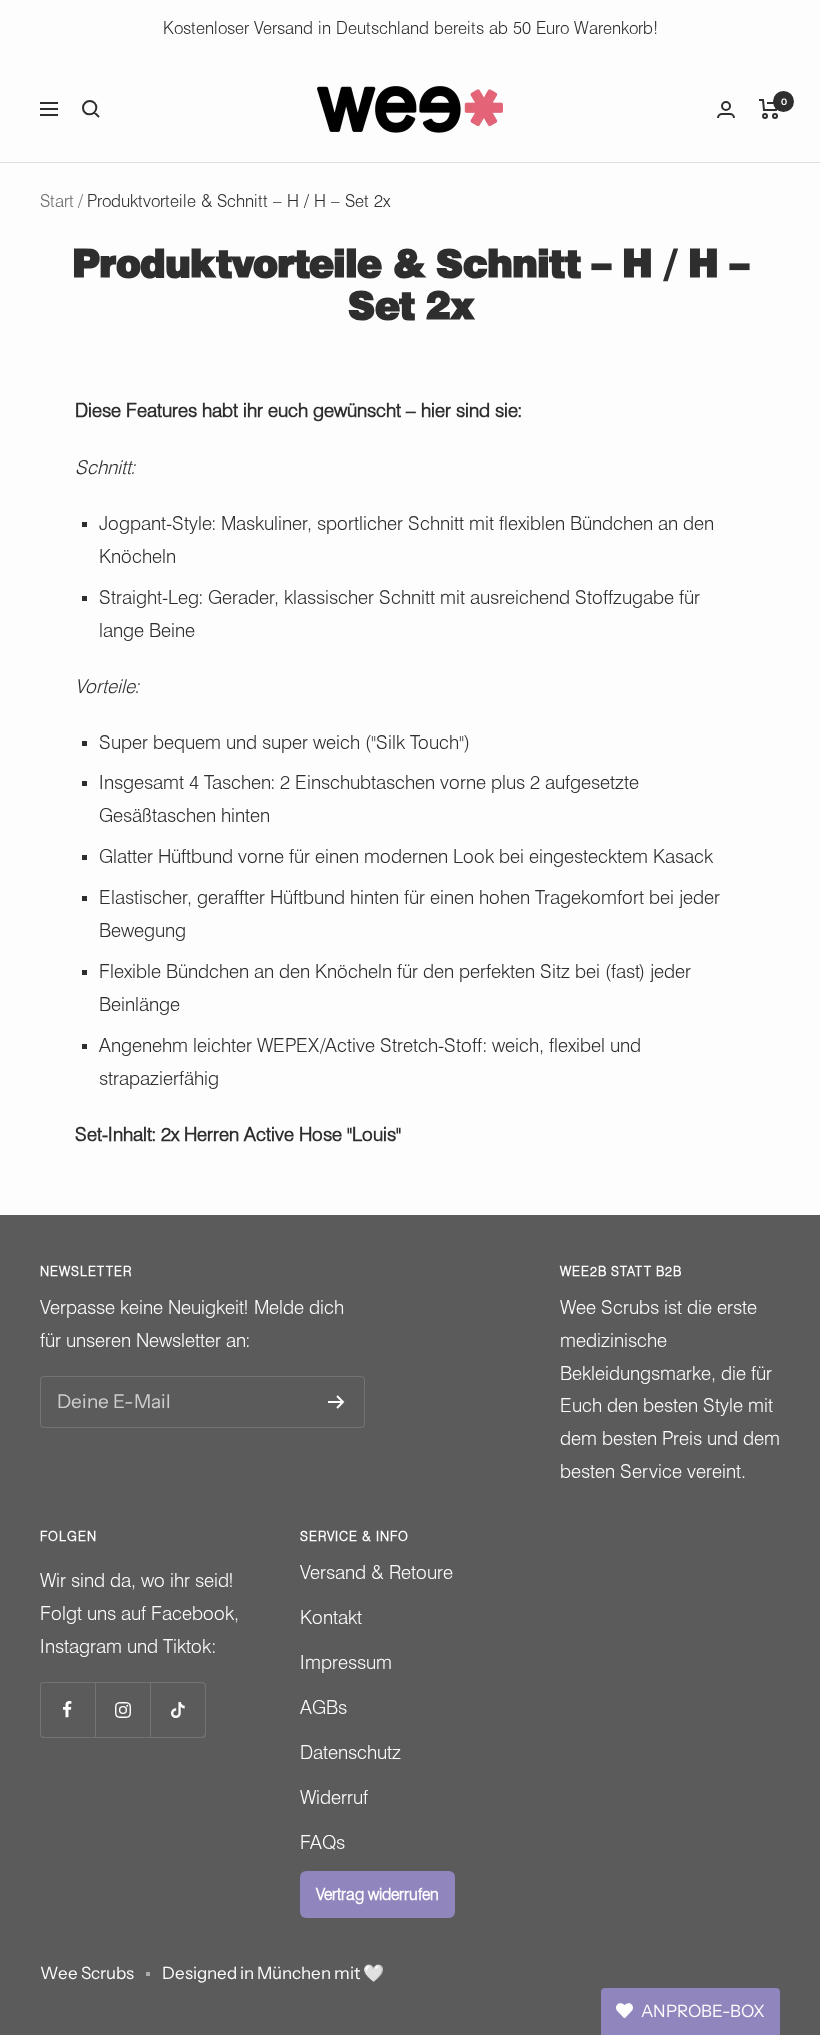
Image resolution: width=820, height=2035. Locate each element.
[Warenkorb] (769, 109)
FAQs (322, 1842)
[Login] (726, 109)
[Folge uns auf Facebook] (67, 1709)
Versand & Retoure (376, 1572)
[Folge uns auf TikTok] (177, 1709)
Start (57, 201)
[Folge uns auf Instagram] (122, 1709)
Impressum (346, 1662)
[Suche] (91, 109)
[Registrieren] (336, 1402)
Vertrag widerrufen (377, 1894)
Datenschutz (350, 1752)
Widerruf (334, 1797)
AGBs (323, 1707)
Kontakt (331, 1617)
